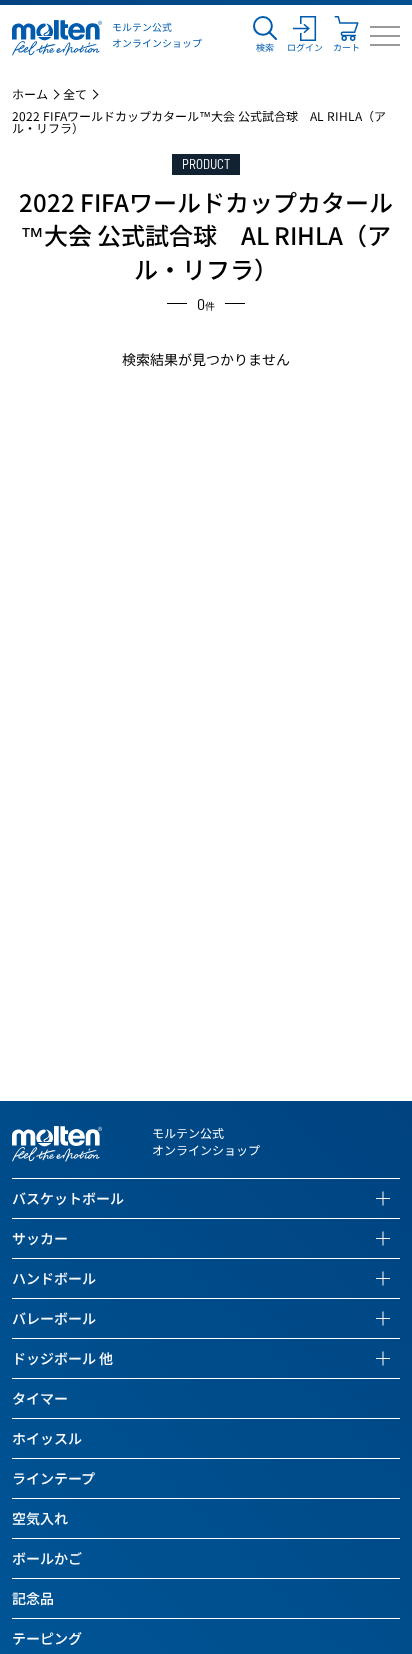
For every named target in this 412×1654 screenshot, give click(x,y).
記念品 (33, 1598)
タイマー (40, 1398)
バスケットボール (68, 1198)
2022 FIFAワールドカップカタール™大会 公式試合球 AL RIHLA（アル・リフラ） (199, 122)
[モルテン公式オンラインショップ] (57, 36)
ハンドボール (54, 1278)
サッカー (40, 1238)
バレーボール (54, 1318)
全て (75, 94)
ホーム (30, 94)
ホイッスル (47, 1438)
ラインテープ (53, 1478)
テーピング (47, 1638)
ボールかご (47, 1558)
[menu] (385, 36)
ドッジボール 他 (62, 1358)
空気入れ (40, 1518)
